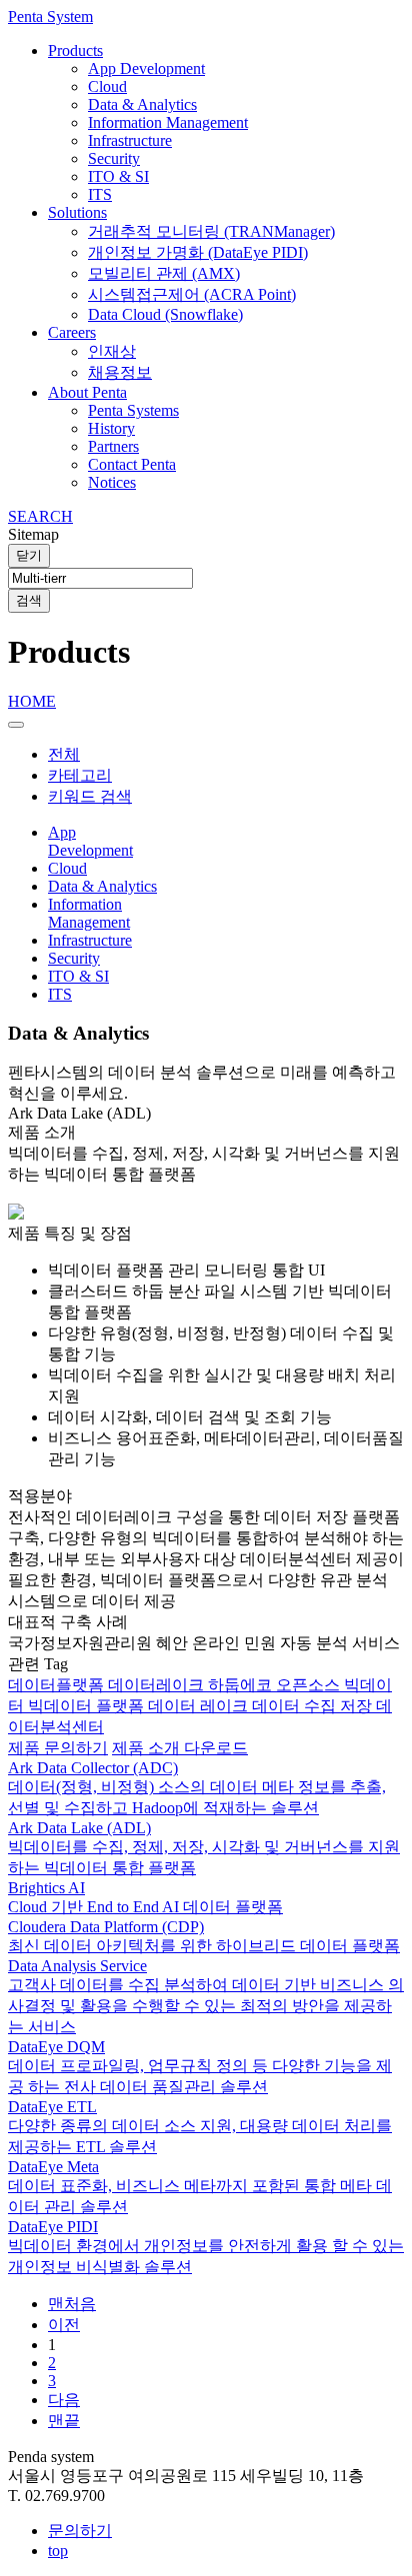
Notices (112, 482)
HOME (32, 701)
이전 (64, 2325)
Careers (72, 332)
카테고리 (80, 775)
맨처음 (72, 2304)
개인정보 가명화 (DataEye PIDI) (198, 252)
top (58, 2551)
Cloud (107, 86)
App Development (146, 68)
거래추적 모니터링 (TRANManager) (211, 231)
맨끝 (64, 2421)
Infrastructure (130, 140)
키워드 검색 (90, 796)
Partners (113, 446)
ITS (100, 194)
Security (114, 158)
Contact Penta (132, 464)
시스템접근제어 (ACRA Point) (192, 294)
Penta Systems (133, 410)
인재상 (112, 351)
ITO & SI (118, 176)
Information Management (168, 122)
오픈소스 (310, 1685)
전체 (64, 754)
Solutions (77, 212)
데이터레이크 (158, 1685)
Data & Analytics (142, 104)
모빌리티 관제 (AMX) (164, 273)
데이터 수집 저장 (314, 1706)
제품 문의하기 (58, 1748)
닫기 (29, 555)
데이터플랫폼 (58, 1685)
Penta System (50, 16)
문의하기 (80, 2531)
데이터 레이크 (200, 1706)
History (111, 428)
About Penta (87, 392)
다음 (64, 2400)
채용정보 (120, 372)
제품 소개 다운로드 (180, 1748)
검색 (29, 600)
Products (75, 50)
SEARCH (40, 516)
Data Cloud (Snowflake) (165, 314)
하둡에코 (242, 1685)
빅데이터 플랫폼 (88, 1706)
